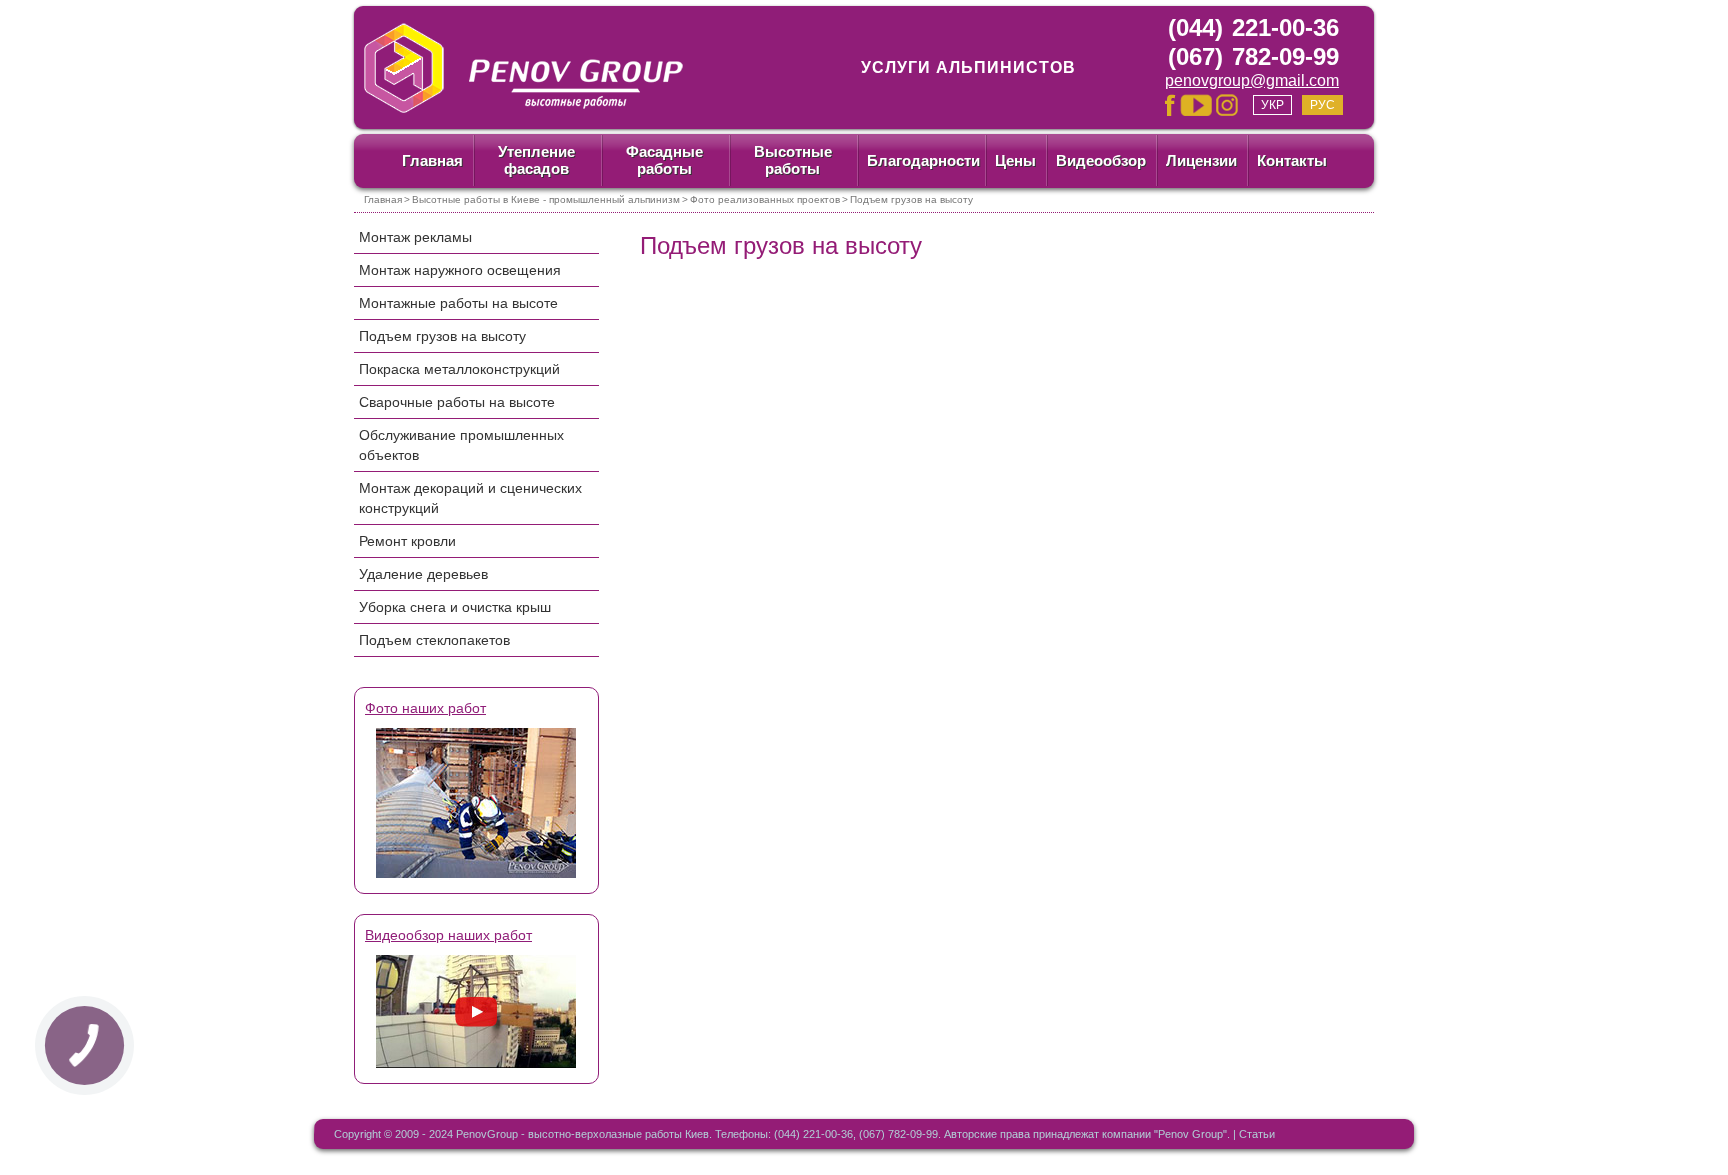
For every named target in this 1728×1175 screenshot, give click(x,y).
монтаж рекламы (415, 237)
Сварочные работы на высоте (457, 402)
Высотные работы (793, 160)
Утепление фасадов (536, 160)
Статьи (1257, 1134)
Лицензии (1201, 160)
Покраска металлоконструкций (459, 369)
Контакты (1292, 160)
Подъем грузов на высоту (442, 336)
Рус (1322, 105)
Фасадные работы (664, 160)
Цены (1015, 160)
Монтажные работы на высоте (458, 303)
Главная (432, 160)
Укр (1272, 105)
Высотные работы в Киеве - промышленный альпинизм (546, 199)
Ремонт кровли (407, 541)
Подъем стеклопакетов (434, 640)
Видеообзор (1101, 160)
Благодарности (923, 160)
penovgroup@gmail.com (1252, 80)
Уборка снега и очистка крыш (455, 607)
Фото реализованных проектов (765, 199)
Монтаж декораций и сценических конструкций (470, 498)
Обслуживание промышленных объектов (461, 445)
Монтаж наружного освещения (460, 270)
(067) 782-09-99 (1253, 56)
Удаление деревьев (423, 574)
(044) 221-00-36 (1253, 27)
